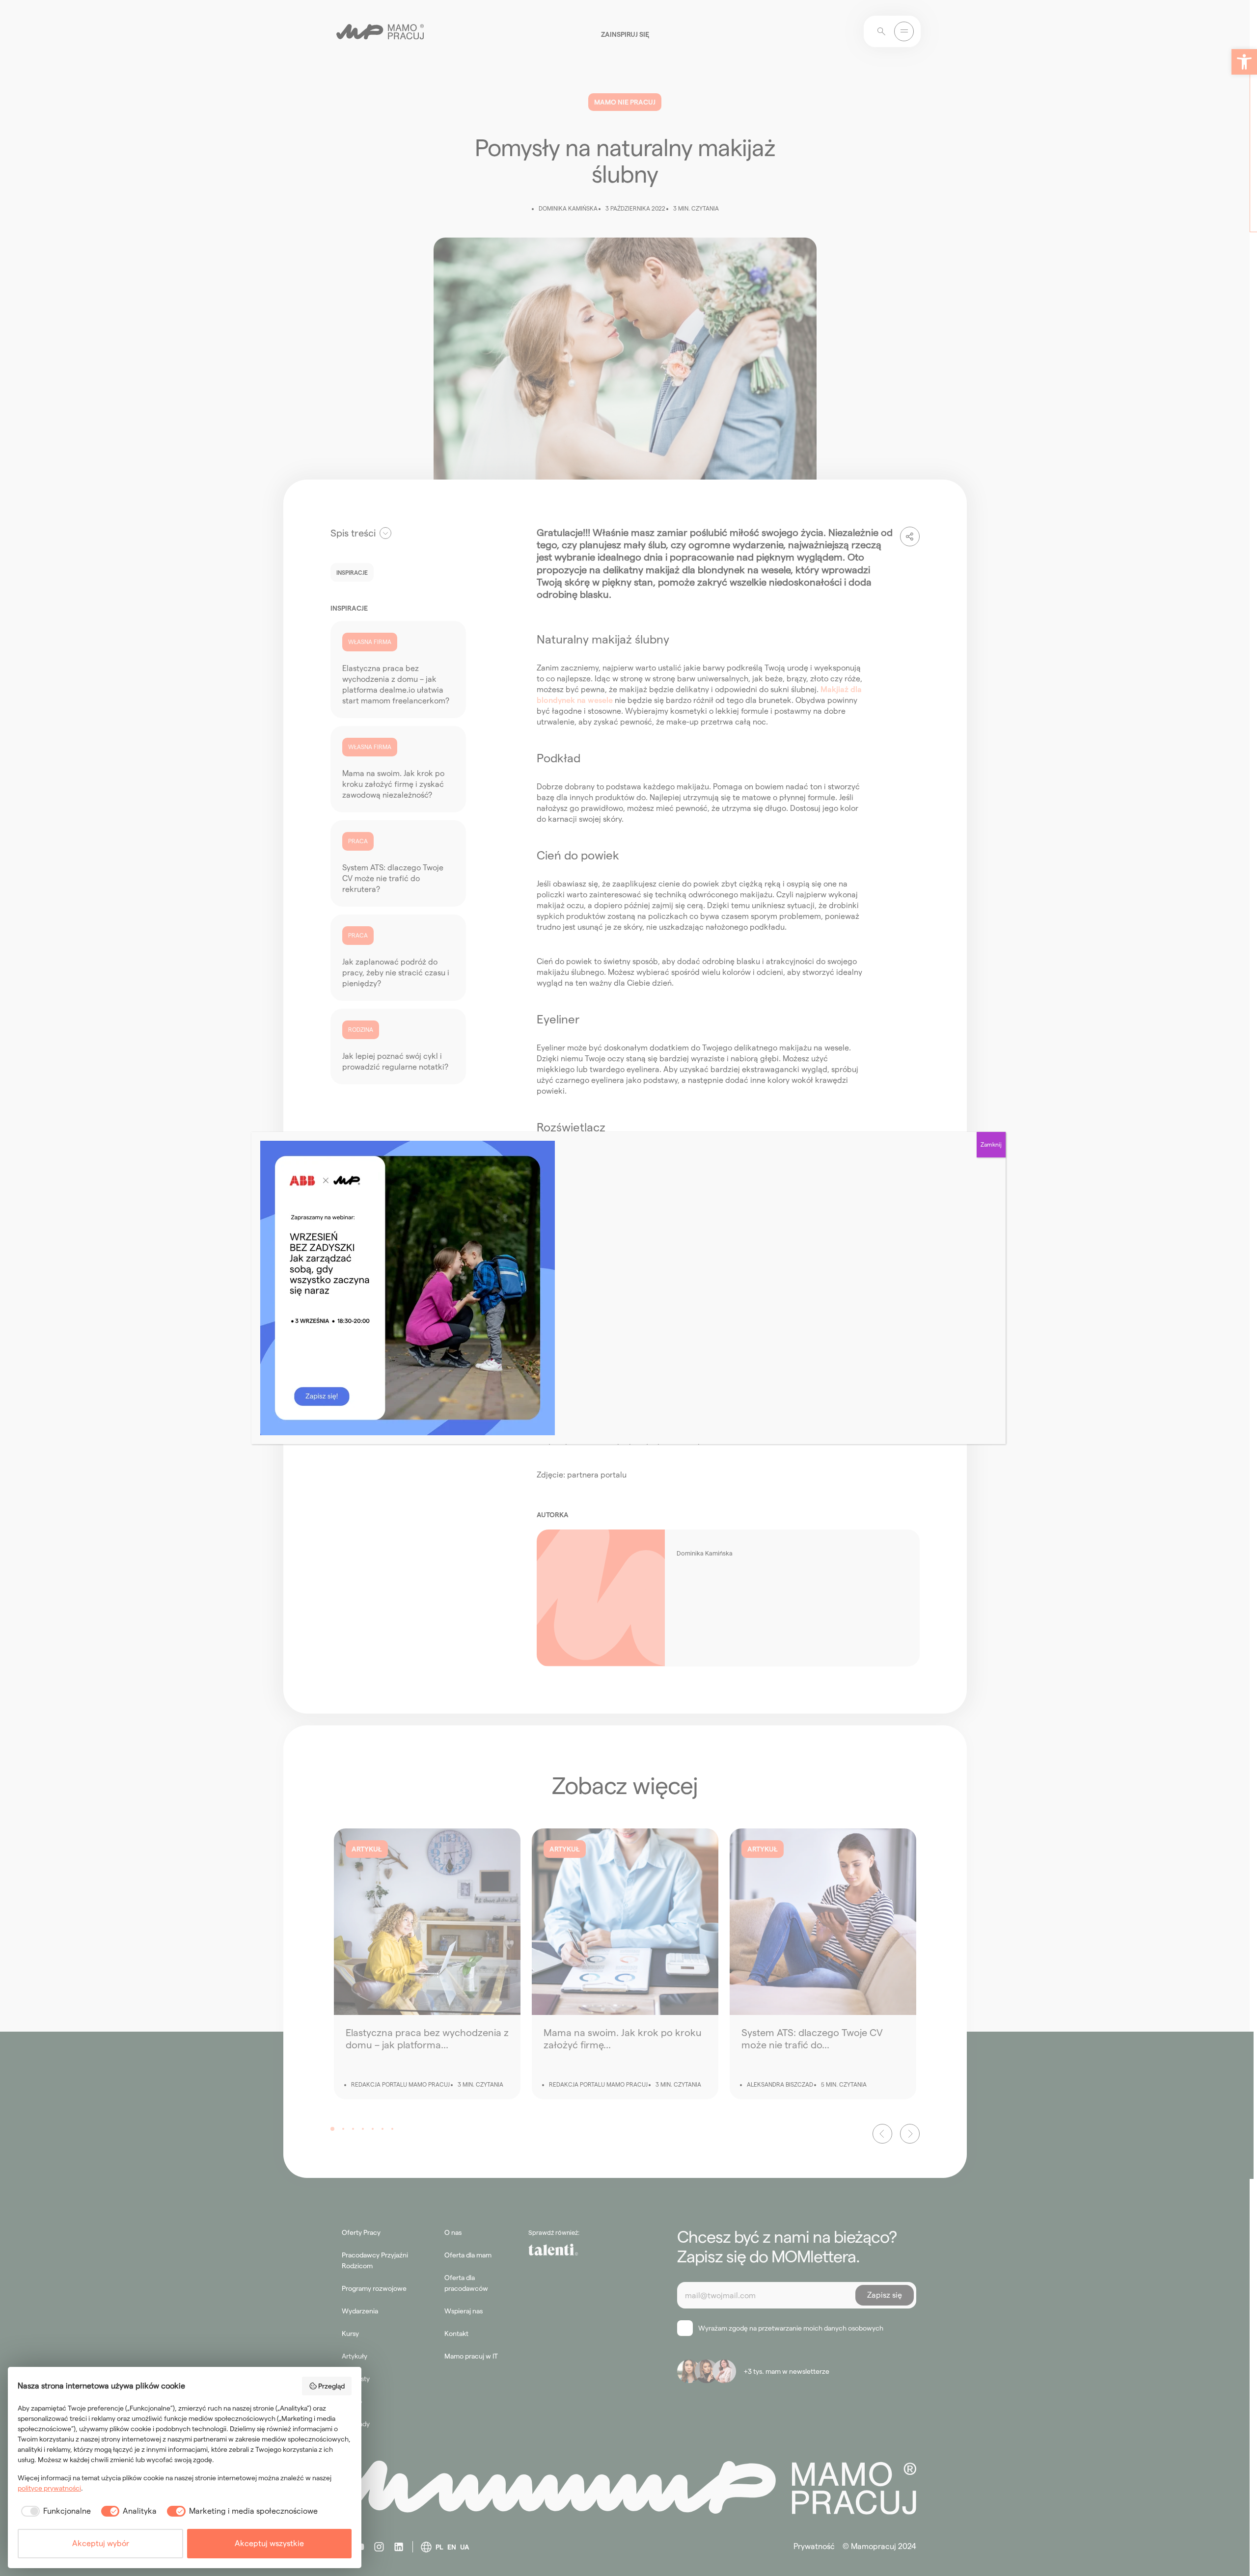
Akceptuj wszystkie (269, 2543)
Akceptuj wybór (101, 2543)
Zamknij (991, 1144)
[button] (1244, 62)
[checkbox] (54, 2511)
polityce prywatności (49, 2488)
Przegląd (331, 2386)
